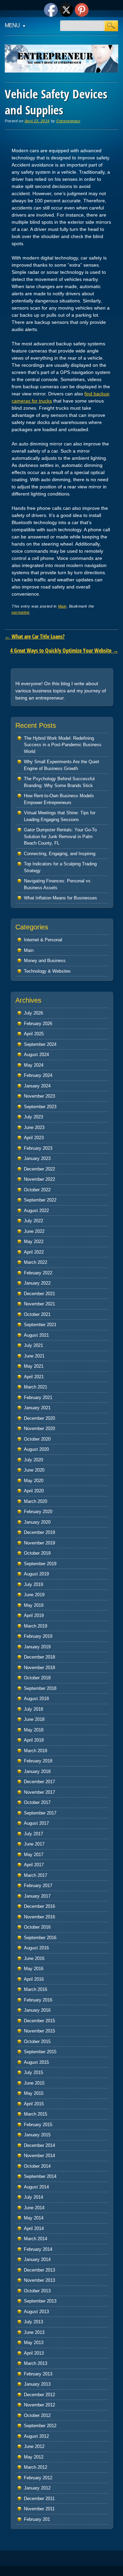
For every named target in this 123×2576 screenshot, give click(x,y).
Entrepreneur (68, 121)
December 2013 (39, 2270)
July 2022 (33, 1221)
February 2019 (38, 1636)
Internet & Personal (43, 940)
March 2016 (36, 1989)
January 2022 (37, 1283)
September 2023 (40, 1107)
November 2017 (39, 1792)
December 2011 (39, 2499)
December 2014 (39, 2145)
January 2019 (37, 1647)
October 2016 (37, 1927)
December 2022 (39, 1169)
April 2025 (34, 1034)
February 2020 (38, 1512)
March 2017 (36, 1875)
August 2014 (36, 2187)
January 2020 (37, 1522)
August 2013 (36, 2312)
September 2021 (40, 1325)
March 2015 (36, 2114)
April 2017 (34, 1865)
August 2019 (36, 1574)
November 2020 (39, 1428)
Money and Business (45, 961)
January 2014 (37, 2259)
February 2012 (38, 2478)
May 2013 (34, 2343)
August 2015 (36, 2062)
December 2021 (39, 1294)
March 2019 (36, 1626)
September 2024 (40, 1044)
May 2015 (34, 2093)
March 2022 (36, 1262)
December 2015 (39, 2021)
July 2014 (33, 2197)
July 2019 (33, 1584)
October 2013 (37, 2291)
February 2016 (38, 2000)
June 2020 (34, 1470)
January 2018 (37, 1771)
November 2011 (39, 2509)
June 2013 (34, 2332)
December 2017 (39, 1782)
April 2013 (34, 2353)
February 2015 (38, 2125)
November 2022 (39, 1179)
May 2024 (34, 1065)
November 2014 (39, 2156)
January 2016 (37, 2010)
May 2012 (34, 2457)
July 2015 (33, 2072)
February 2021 (38, 1397)
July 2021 (33, 1345)
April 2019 (34, 1615)
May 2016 (34, 1969)
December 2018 (39, 1657)
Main (62, 606)
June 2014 (34, 2208)
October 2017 (37, 1802)
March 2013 (36, 2363)
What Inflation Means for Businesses (60, 898)
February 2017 (38, 1886)
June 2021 (34, 1356)
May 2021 (34, 1366)
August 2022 (36, 1211)
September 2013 (40, 2301)
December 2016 (39, 1906)
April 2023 (34, 1138)
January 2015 (37, 2135)
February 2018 (38, 1761)
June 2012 (34, 2446)
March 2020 (36, 1501)
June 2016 (34, 1958)
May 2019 (34, 1605)
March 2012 (36, 2467)
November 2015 (39, 2031)
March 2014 (36, 2239)
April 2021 (34, 1377)
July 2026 (33, 1013)
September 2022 (40, 1200)
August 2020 (36, 1449)
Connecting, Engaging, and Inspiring (60, 854)
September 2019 (40, 1564)
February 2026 (38, 1024)
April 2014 (34, 2228)
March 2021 (36, 1387)
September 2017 (40, 1813)
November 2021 (39, 1304)
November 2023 (39, 1096)
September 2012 (40, 2426)
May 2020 (34, 1481)
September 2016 (40, 1938)
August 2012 (36, 2436)
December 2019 (39, 1532)
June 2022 (34, 1231)
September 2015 (40, 2052)
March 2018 (36, 1751)
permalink (20, 612)
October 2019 (37, 1553)
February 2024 (38, 1075)
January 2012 (37, 2488)
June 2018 (34, 1719)
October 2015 (37, 2041)
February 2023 (38, 1148)
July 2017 (33, 1834)
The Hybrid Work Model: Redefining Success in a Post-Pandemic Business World (63, 745)
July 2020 (33, 1460)
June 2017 (34, 1844)
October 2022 (37, 1190)
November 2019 (39, 1543)
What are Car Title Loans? (35, 637)
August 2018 (36, 1699)
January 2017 (37, 1896)
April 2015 (34, 2104)
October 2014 (37, 2166)
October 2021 (37, 1314)
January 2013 (37, 2384)
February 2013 (38, 2374)
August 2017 (36, 1823)
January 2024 (37, 1086)
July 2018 (33, 1709)
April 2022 (34, 1252)
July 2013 (33, 2322)
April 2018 (34, 1740)
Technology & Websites (47, 971)
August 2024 (36, 1055)
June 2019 (34, 1595)
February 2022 (38, 1273)
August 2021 (36, 1335)
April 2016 (34, 1979)
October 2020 (37, 1439)
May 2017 (34, 1855)
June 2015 (34, 2083)
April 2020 (34, 1491)
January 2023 (37, 1158)
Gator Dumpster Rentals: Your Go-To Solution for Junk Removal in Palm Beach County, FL (60, 836)
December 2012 (39, 2395)
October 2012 (37, 2415)
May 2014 (34, 2218)
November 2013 (39, 2280)
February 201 (37, 2519)
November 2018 (39, 1668)
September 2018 (40, 1688)
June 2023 (34, 1127)
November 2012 (39, 2405)
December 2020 (39, 1418)
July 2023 (33, 1117)
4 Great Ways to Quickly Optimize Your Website (64, 650)
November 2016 (39, 1917)
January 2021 (37, 1408)
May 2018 (34, 1730)
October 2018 (37, 1678)
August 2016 (36, 1948)
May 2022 (34, 1242)
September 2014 (40, 2176)
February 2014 (38, 2249)
